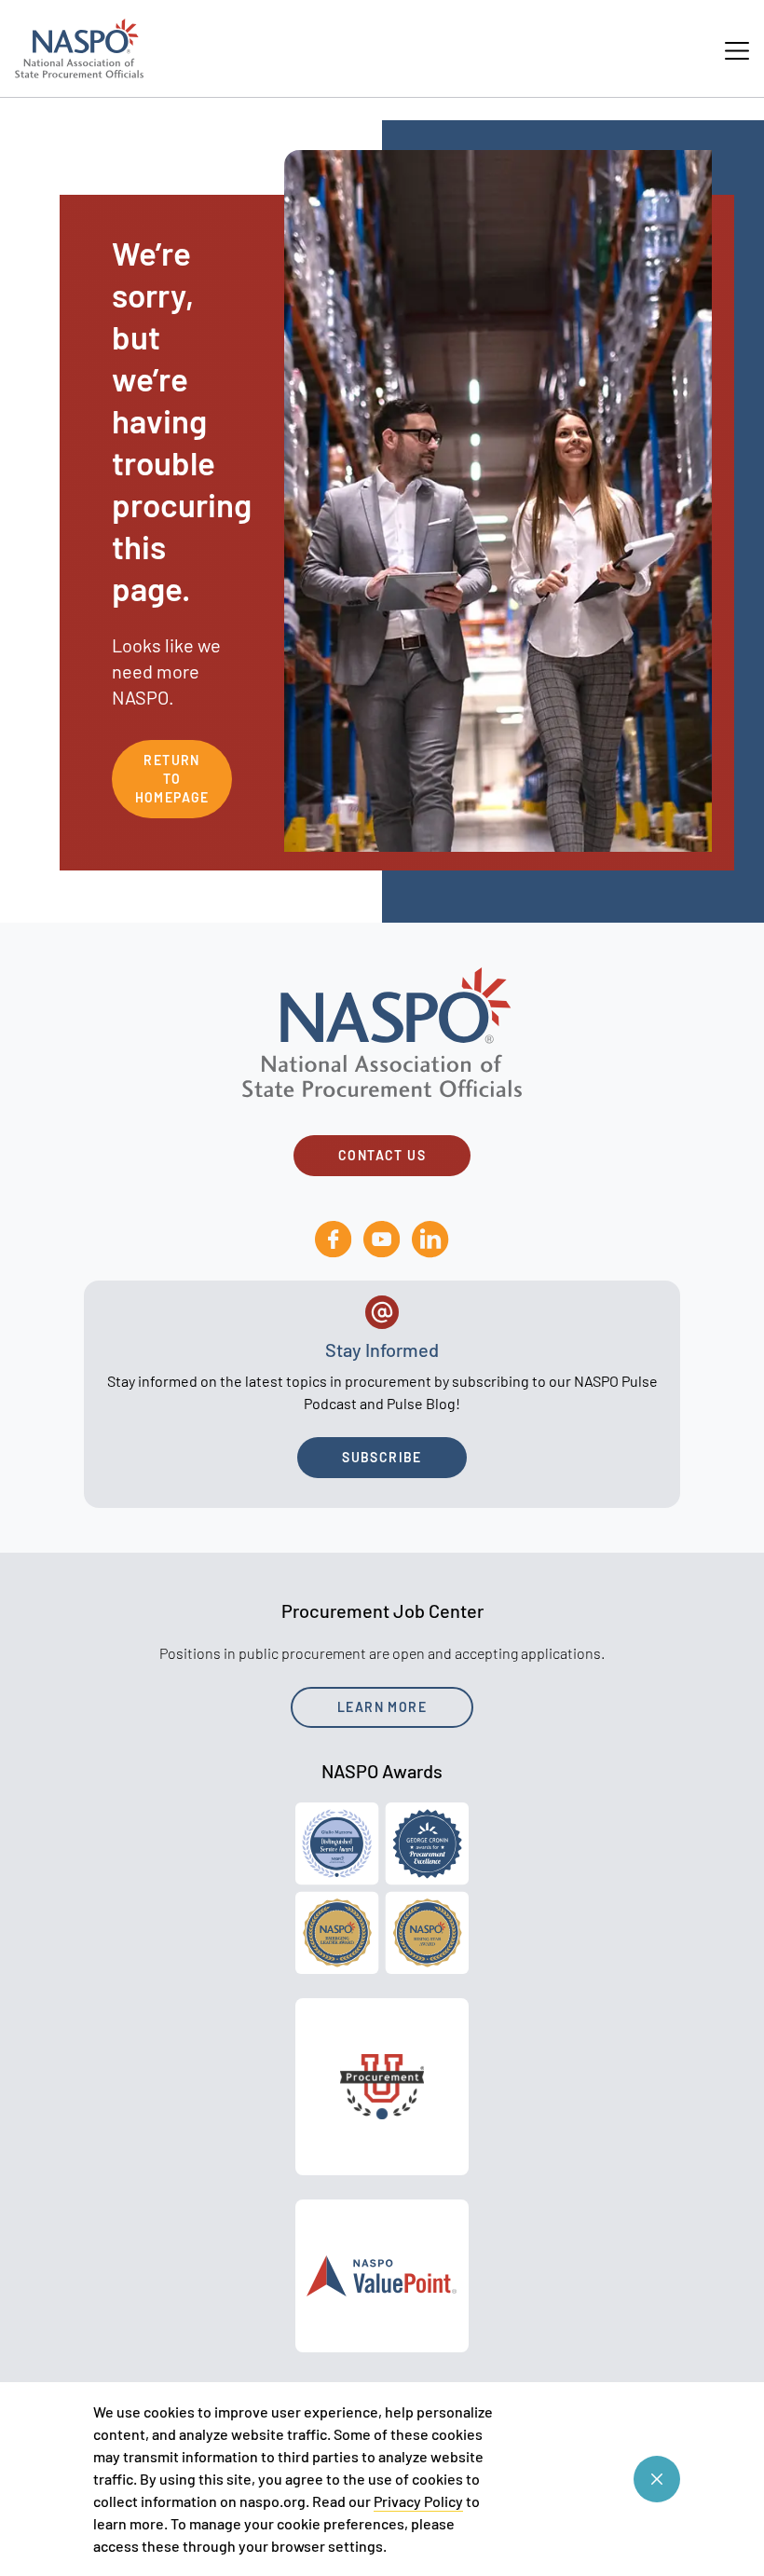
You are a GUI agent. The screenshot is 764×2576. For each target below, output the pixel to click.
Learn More (382, 1707)
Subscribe (382, 1457)
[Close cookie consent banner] (657, 2479)
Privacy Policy (418, 2501)
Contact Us (382, 1155)
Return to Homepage (172, 779)
